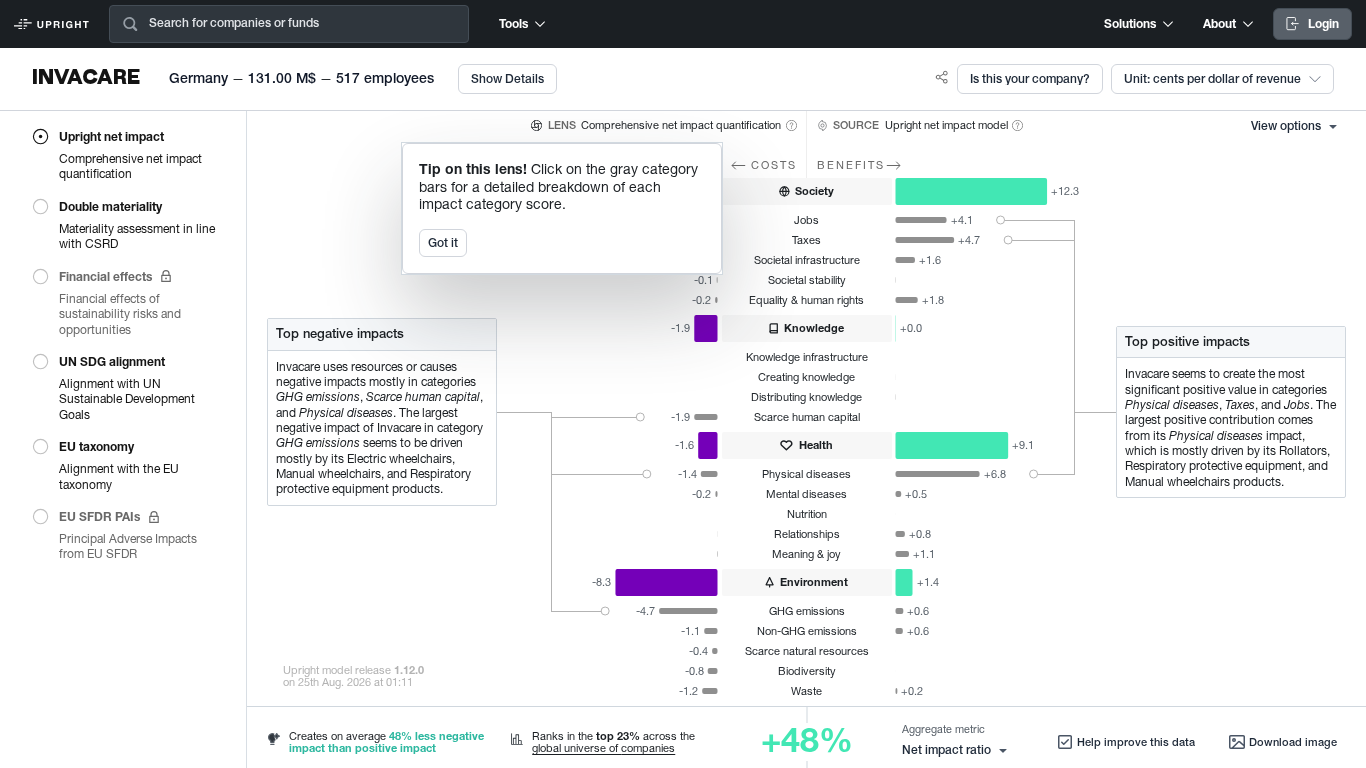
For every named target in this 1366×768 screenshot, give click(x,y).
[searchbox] (324, 24)
